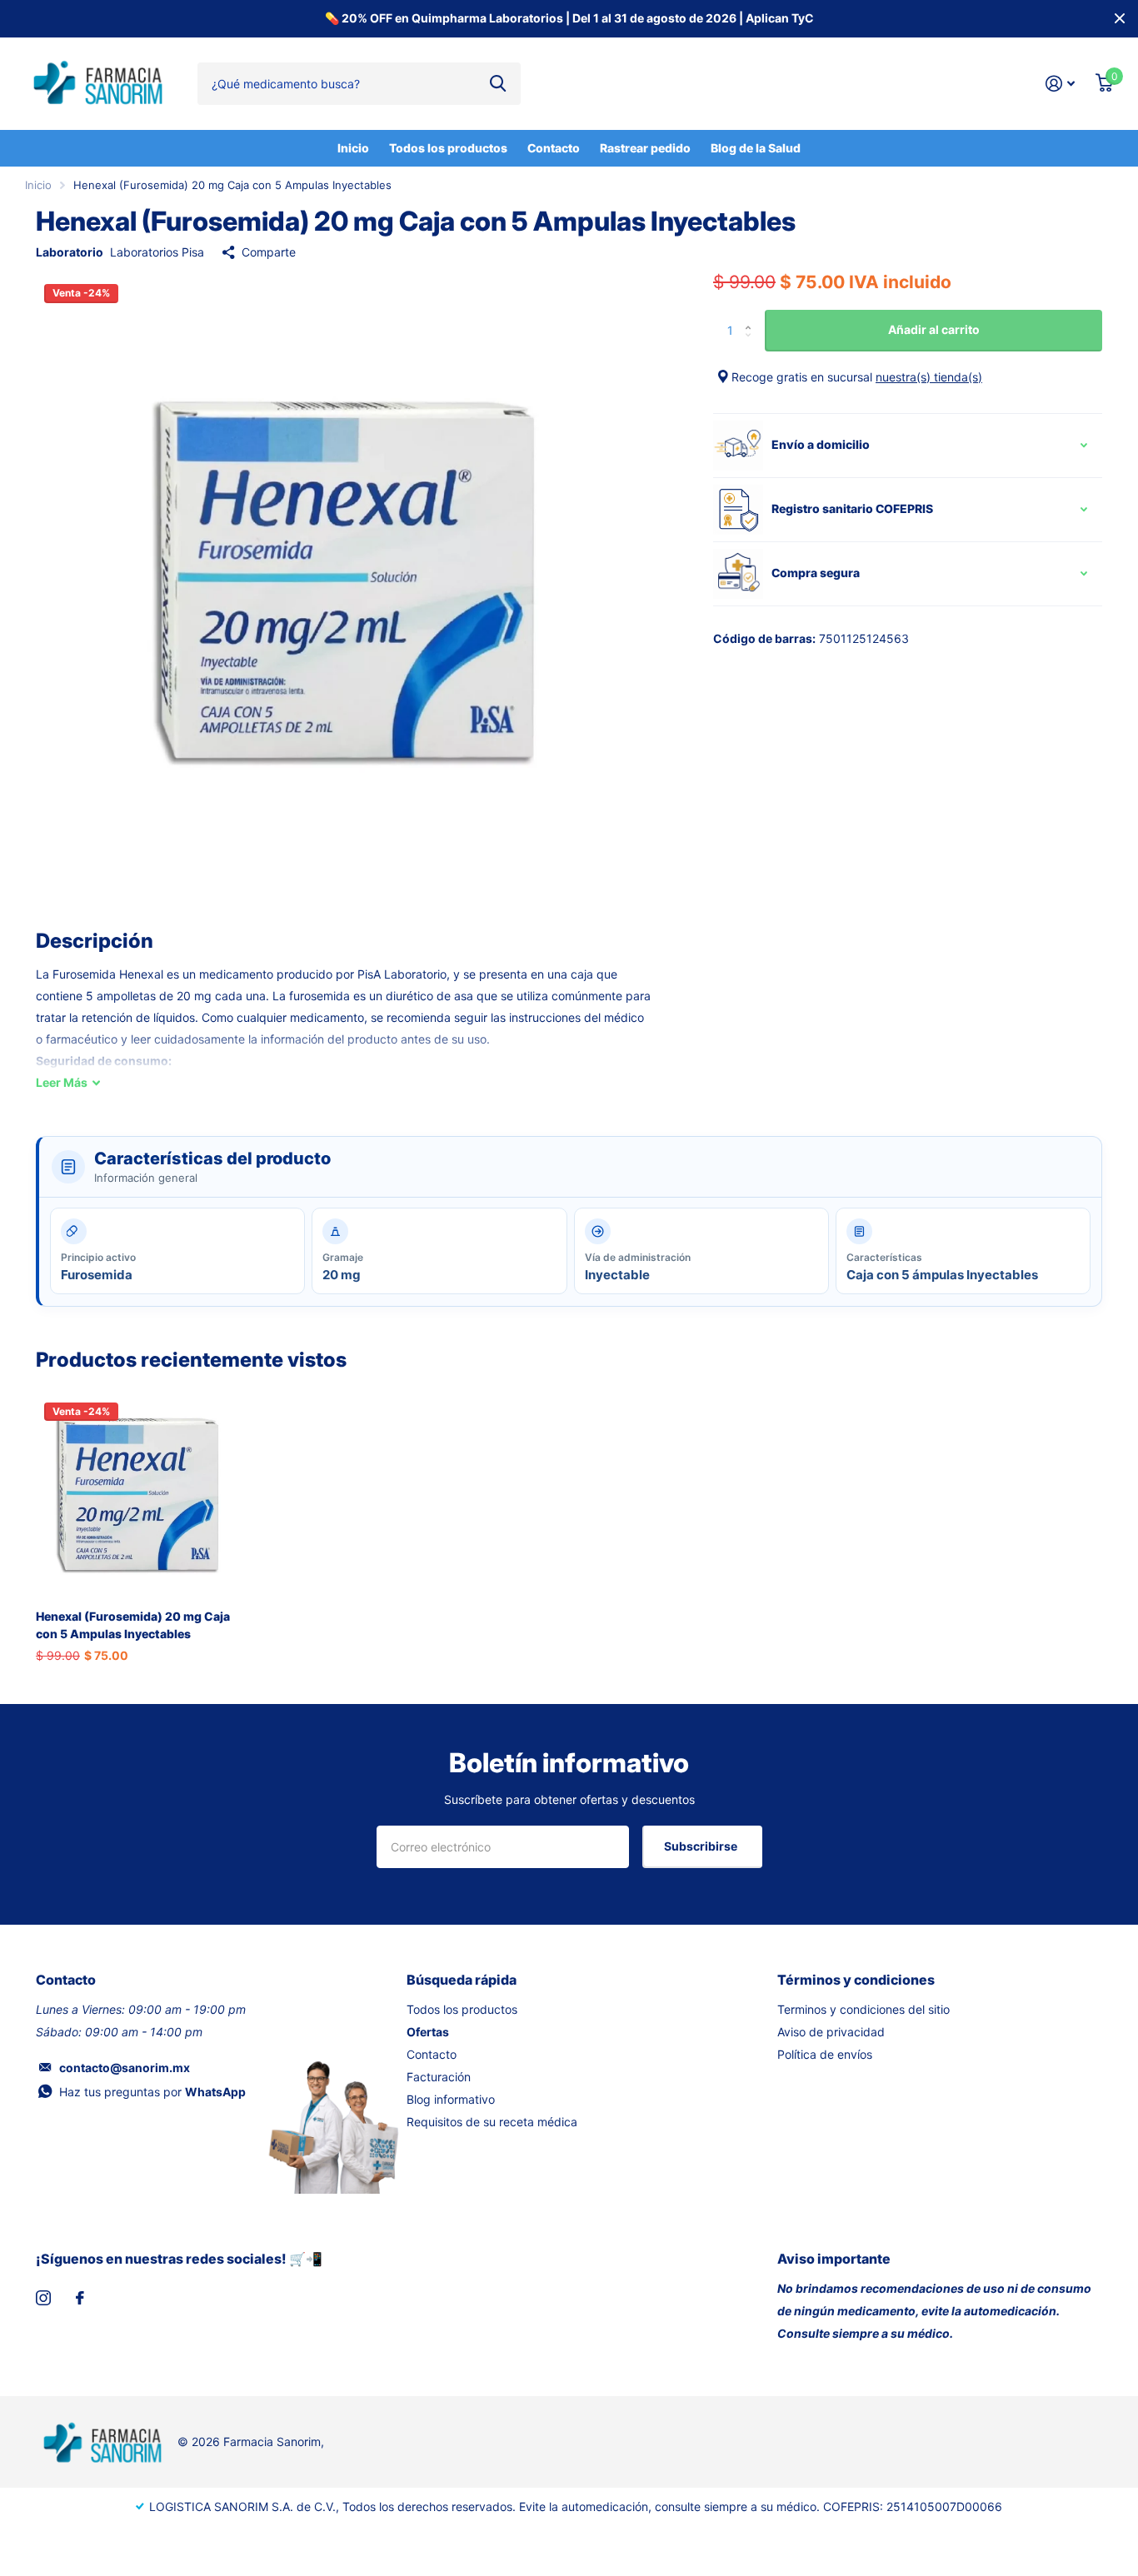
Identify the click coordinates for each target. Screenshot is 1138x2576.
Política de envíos (825, 2054)
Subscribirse (702, 1846)
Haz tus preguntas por (152, 2092)
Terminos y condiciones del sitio (863, 2009)
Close (1120, 19)
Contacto (554, 148)
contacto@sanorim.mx (125, 2068)
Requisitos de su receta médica (492, 2122)
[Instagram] (43, 2298)
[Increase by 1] (752, 316)
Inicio (353, 148)
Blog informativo (451, 2099)
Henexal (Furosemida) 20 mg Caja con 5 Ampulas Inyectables (133, 1625)
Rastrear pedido (645, 148)
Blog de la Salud (756, 148)
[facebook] (80, 2298)
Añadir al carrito (934, 329)
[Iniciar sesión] (1061, 84)
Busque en (498, 83)
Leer (62, 1082)
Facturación (439, 2077)
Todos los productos (448, 148)
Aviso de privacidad (831, 2032)
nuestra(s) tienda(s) (929, 377)
